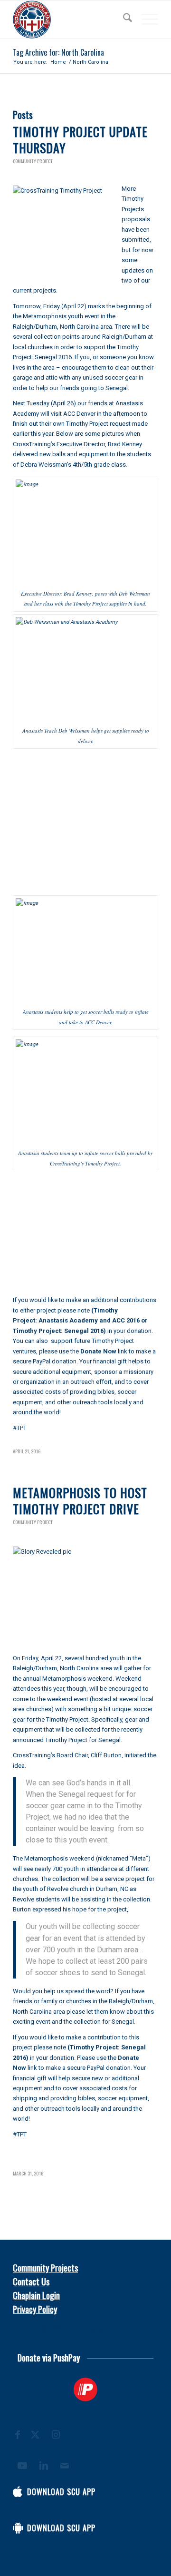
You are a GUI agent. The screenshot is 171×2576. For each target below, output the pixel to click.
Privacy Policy (35, 2309)
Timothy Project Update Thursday (80, 140)
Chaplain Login (36, 2295)
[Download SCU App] (18, 2492)
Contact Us (31, 2282)
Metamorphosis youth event (61, 316)
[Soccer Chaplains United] (71, 20)
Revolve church (68, 1889)
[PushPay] (85, 2390)
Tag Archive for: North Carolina (58, 52)
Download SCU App (61, 2492)
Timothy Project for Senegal (83, 1740)
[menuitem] (123, 20)
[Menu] (145, 20)
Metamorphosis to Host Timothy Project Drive (80, 1501)
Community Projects (45, 2268)
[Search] (123, 20)
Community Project (33, 161)
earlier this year (33, 434)
